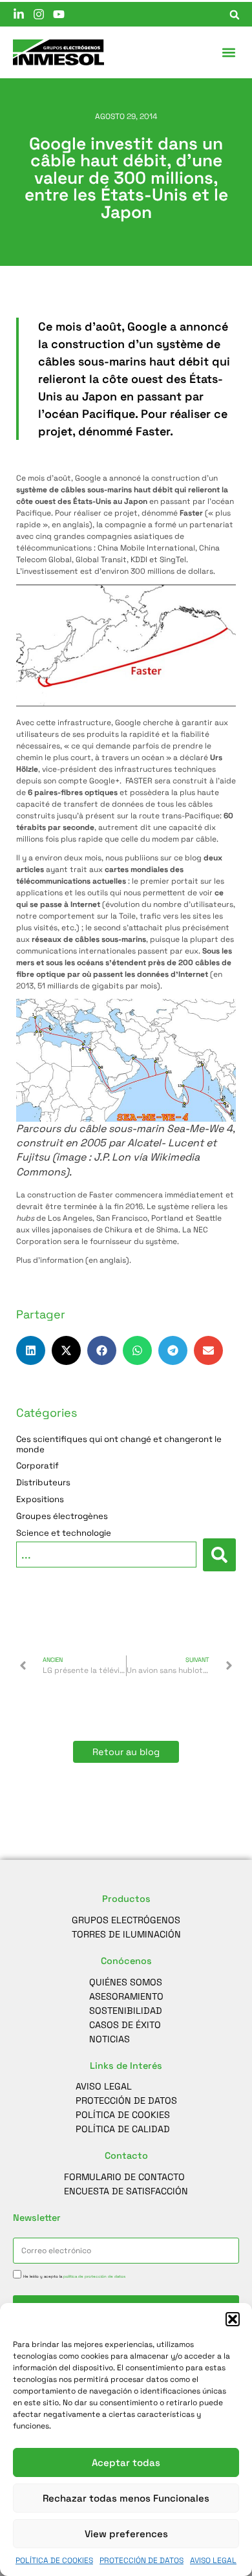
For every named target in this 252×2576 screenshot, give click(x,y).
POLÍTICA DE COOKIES (54, 2560)
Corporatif (37, 1466)
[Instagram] (39, 14)
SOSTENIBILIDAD (126, 2011)
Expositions (40, 1500)
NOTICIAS (110, 2039)
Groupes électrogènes (62, 1516)
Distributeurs (43, 1483)
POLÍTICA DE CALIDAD (123, 2129)
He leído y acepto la (74, 2276)
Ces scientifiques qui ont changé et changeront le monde (119, 1445)
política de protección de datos (94, 2276)
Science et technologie (64, 1533)
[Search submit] (219, 1555)
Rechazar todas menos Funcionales (126, 2498)
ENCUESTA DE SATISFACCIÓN (126, 2191)
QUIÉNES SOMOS (126, 1982)
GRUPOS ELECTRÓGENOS (126, 1920)
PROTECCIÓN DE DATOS (142, 2560)
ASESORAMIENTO (126, 1996)
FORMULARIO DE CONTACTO (124, 2177)
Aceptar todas (126, 2462)
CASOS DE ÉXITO (125, 2025)
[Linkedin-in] (19, 14)
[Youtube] (59, 14)
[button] (233, 2319)
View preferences (126, 2534)
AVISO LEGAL (213, 2560)
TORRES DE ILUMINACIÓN (126, 1934)
